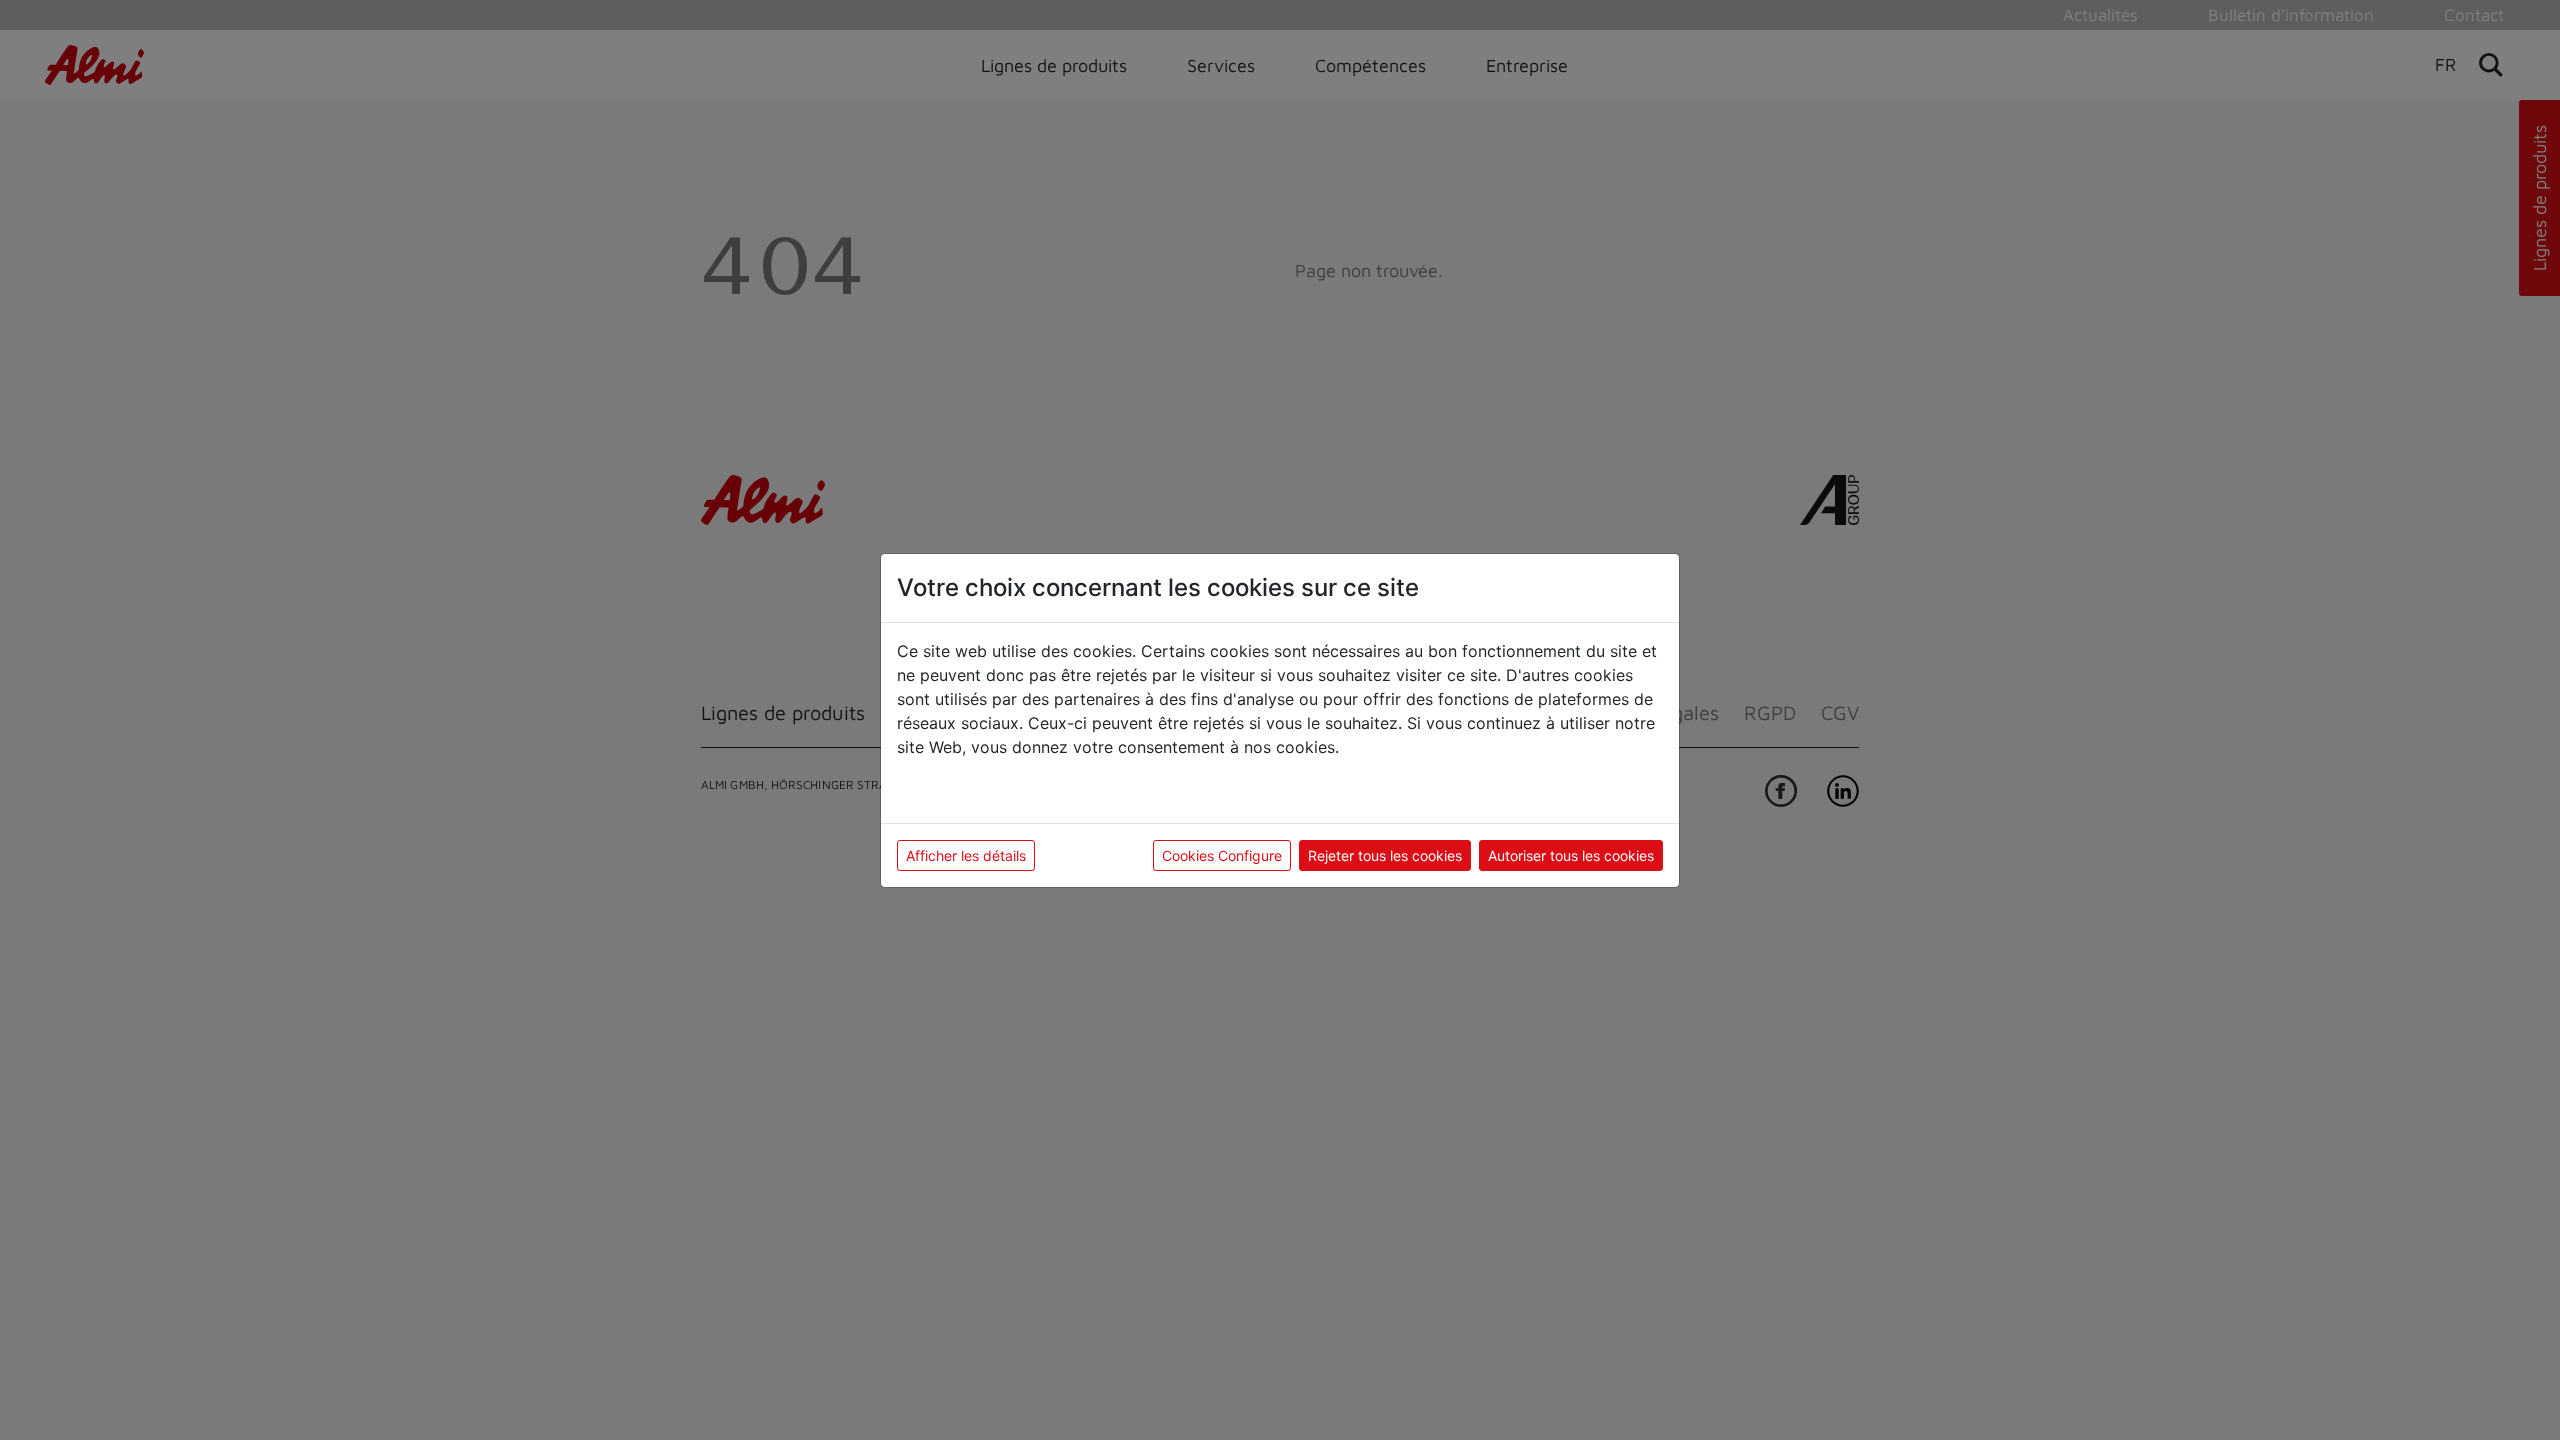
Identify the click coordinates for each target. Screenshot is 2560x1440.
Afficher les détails (966, 855)
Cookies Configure (1222, 855)
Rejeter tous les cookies (1385, 855)
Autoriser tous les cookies (1571, 855)
